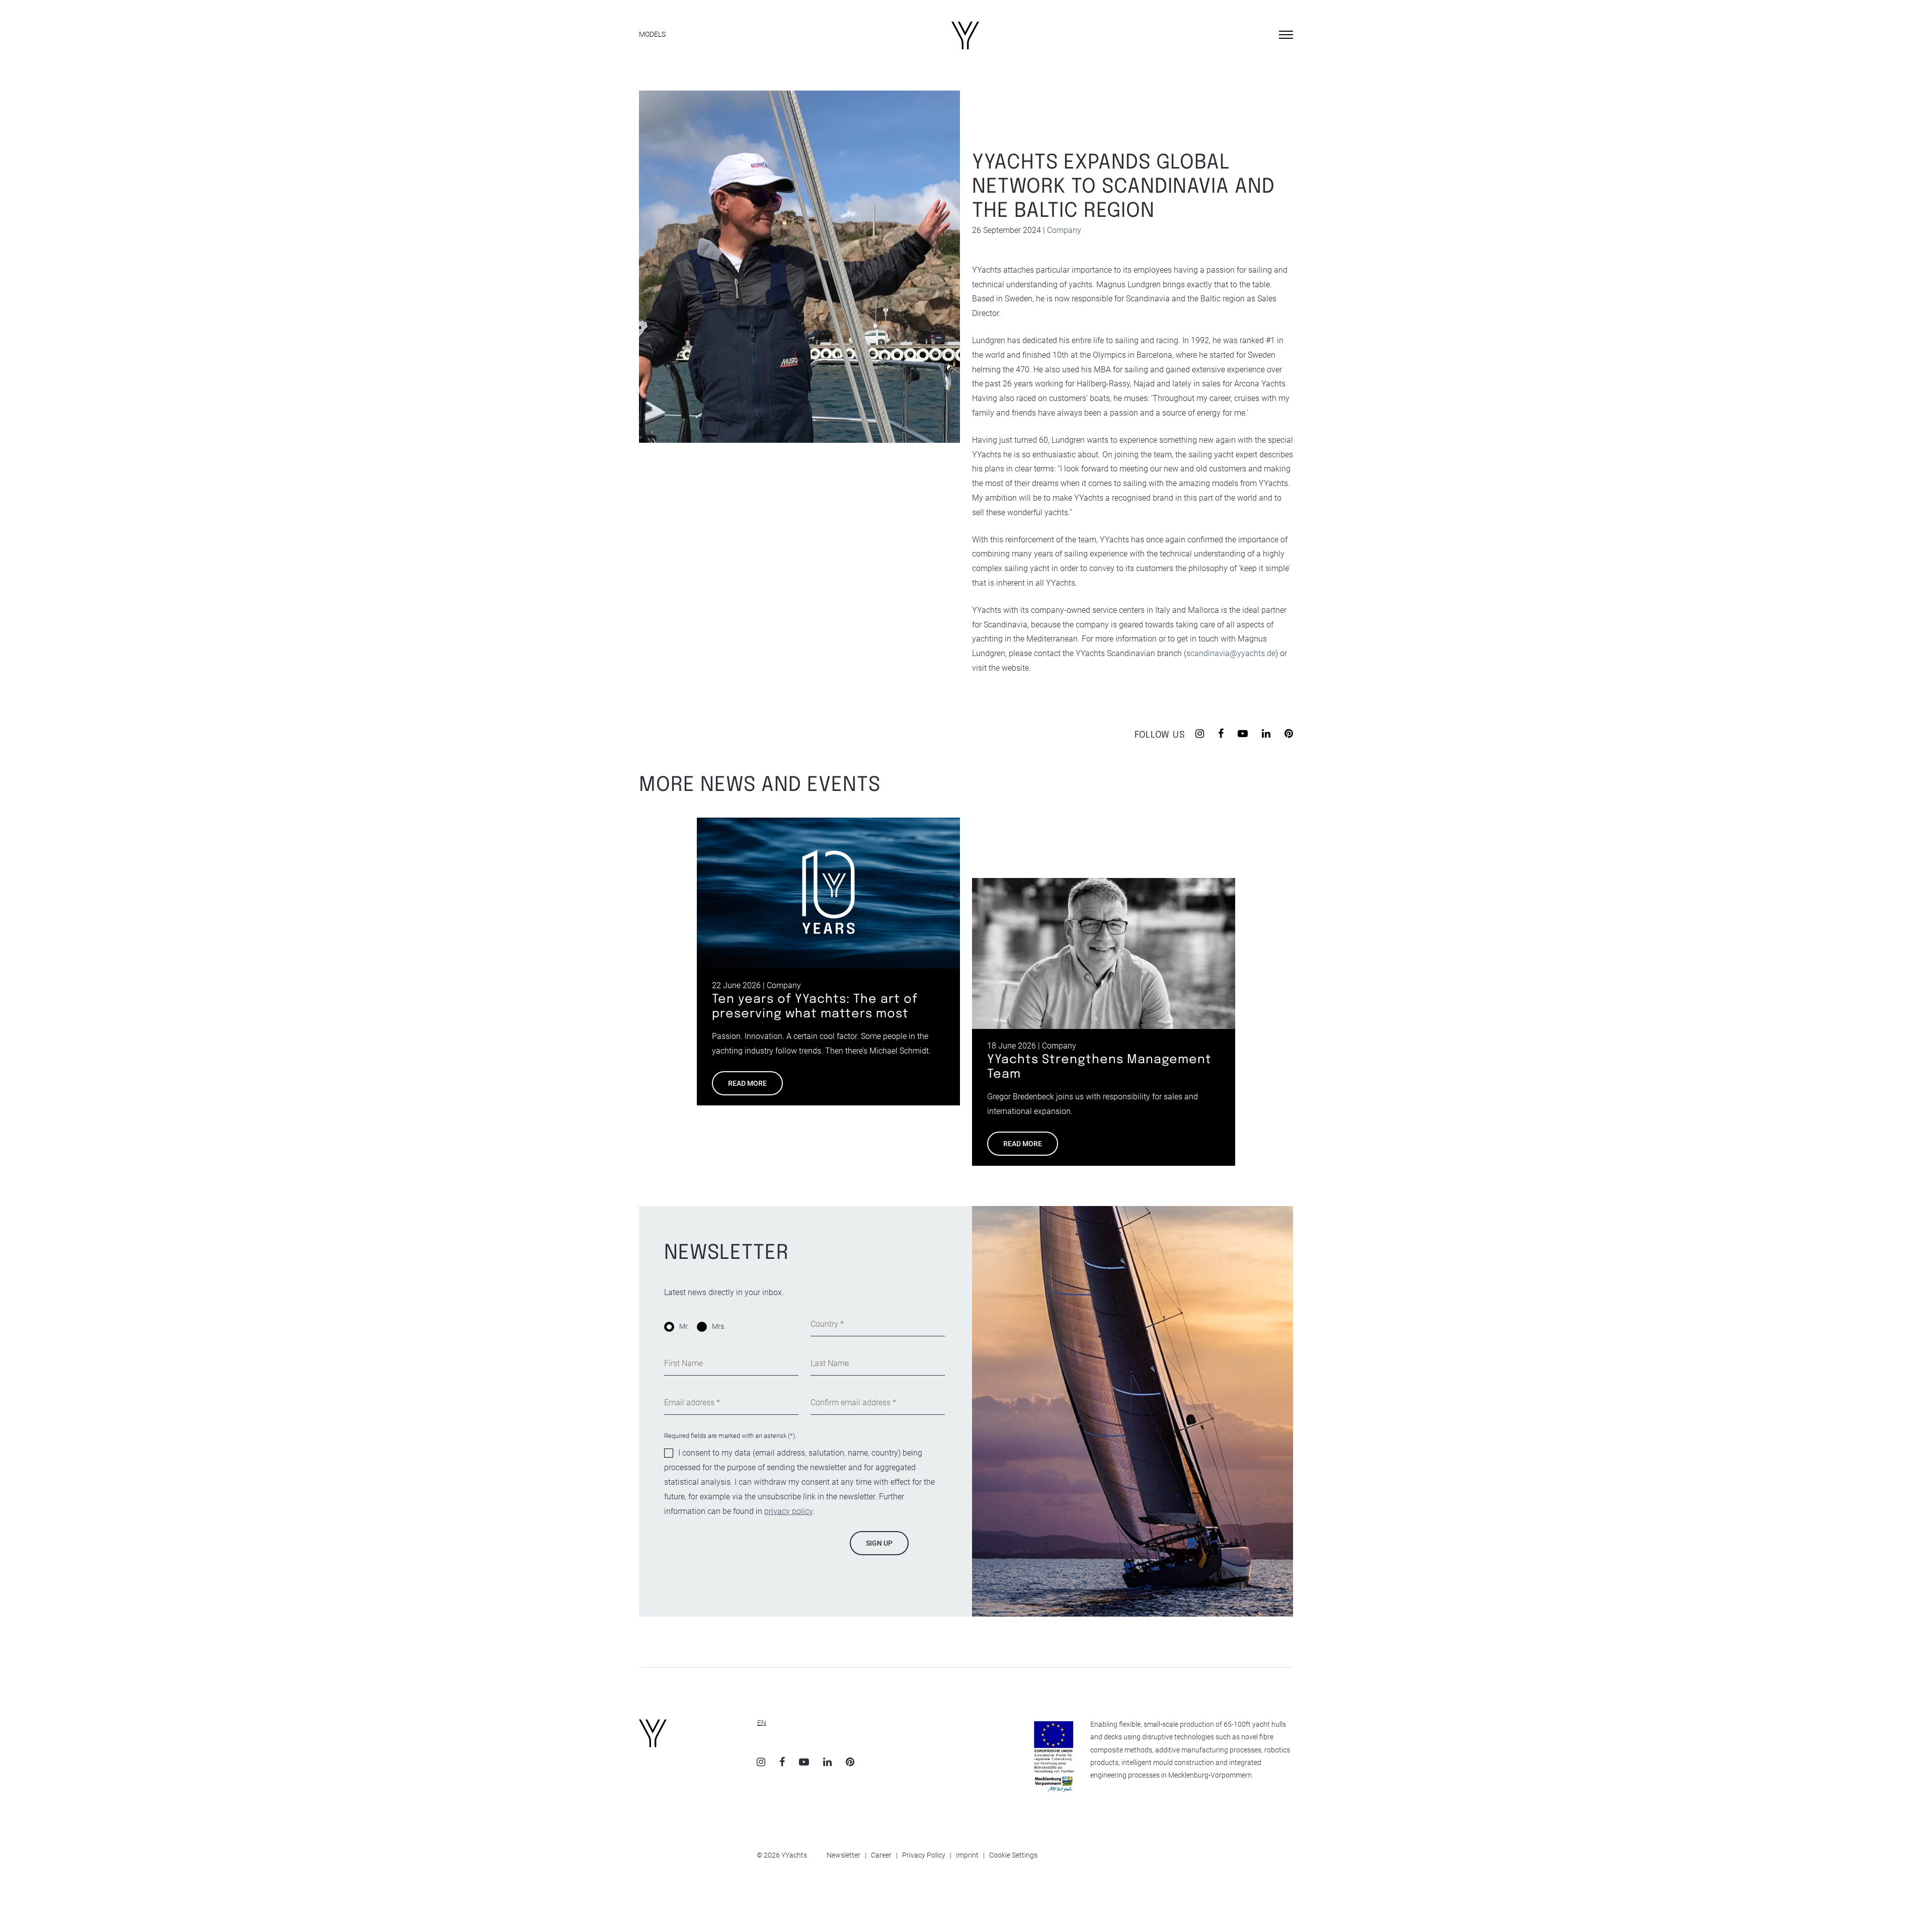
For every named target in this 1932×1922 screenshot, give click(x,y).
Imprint (967, 1855)
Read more (747, 1083)
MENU (1264, 34)
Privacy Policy (924, 1855)
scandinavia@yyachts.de (1231, 653)
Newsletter (843, 1855)
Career (881, 1855)
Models (652, 34)
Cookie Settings (1013, 1855)
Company (1064, 230)
